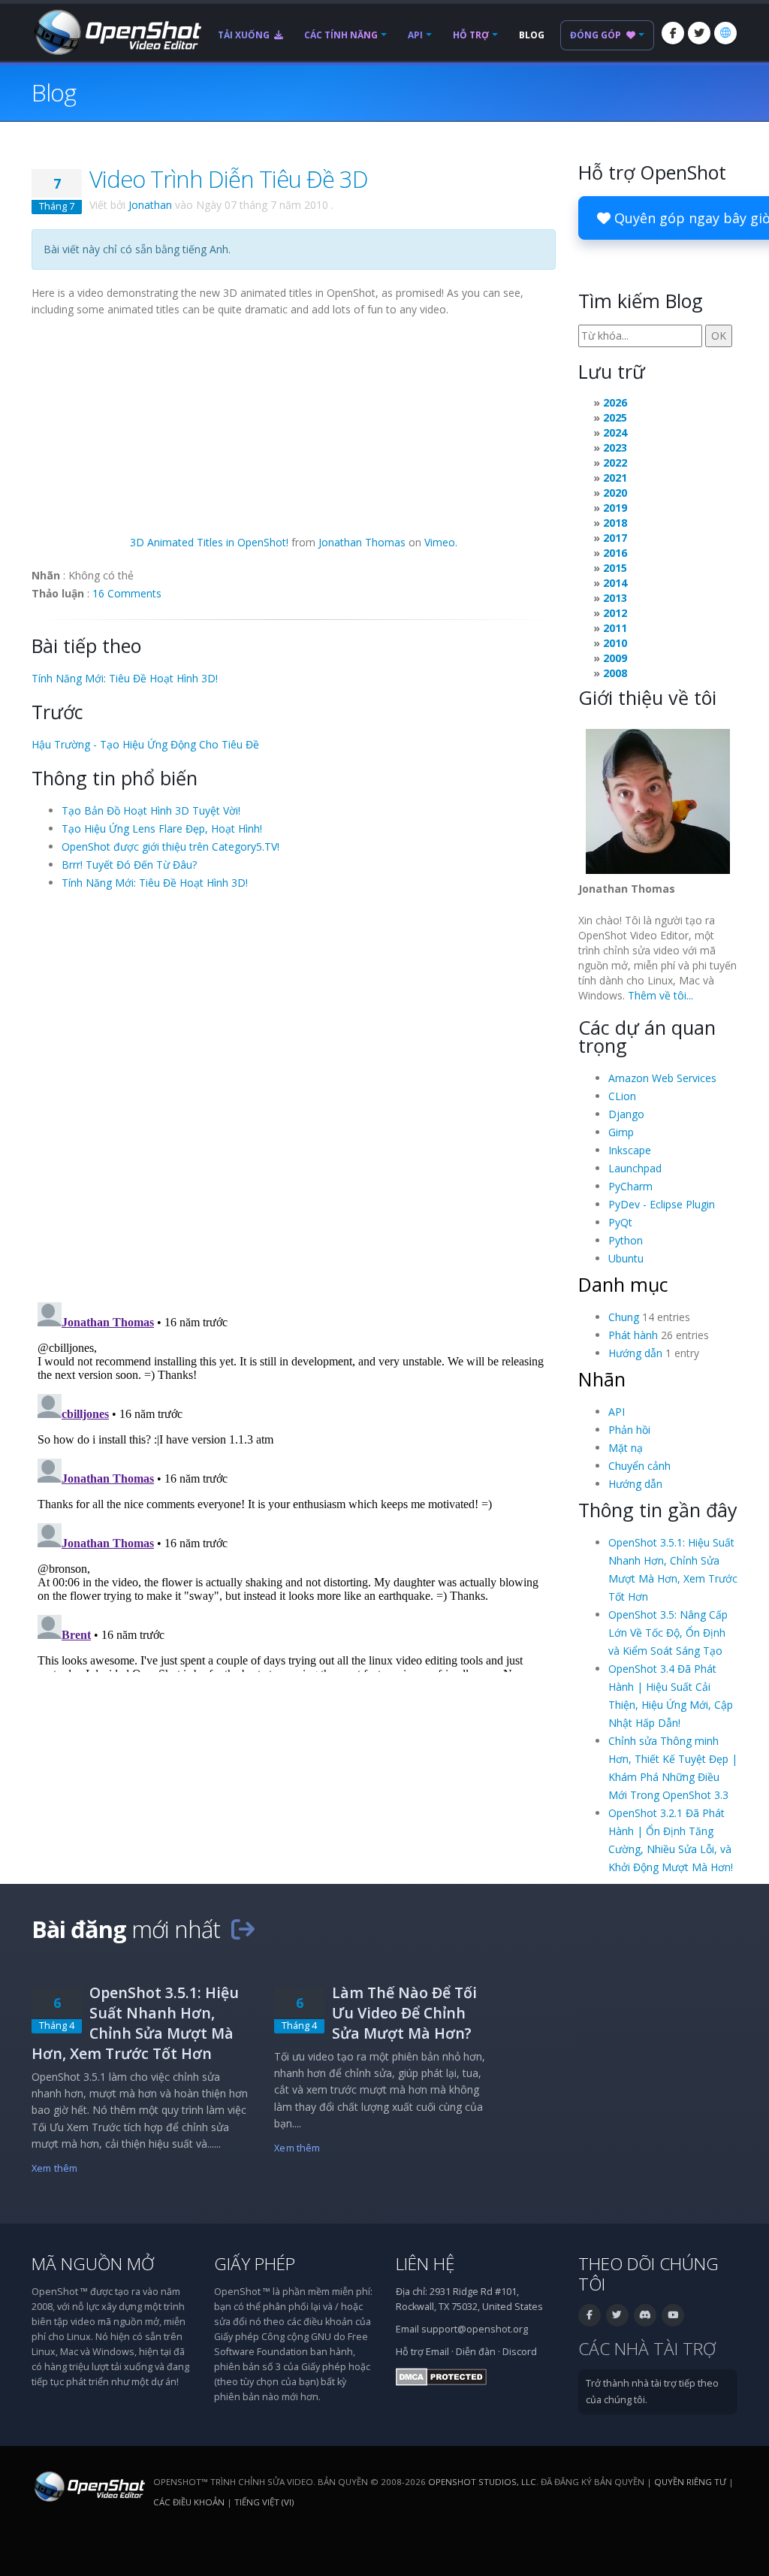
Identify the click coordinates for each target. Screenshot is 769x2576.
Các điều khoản (189, 2502)
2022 (615, 463)
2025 (615, 417)
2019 (615, 508)
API (415, 35)
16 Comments (127, 593)
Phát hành (633, 1335)
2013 (615, 598)
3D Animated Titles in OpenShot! (209, 542)
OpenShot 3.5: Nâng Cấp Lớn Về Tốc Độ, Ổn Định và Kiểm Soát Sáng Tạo (668, 1633)
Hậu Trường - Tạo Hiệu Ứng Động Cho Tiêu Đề (145, 744)
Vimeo (440, 542)
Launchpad (635, 1168)
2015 (615, 568)
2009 (615, 658)
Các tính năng (341, 35)
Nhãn (602, 1379)
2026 (615, 402)
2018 (615, 523)
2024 (615, 432)
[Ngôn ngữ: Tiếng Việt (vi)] (725, 33)
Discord (520, 2352)
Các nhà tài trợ (647, 2349)
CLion (622, 1096)
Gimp (621, 1132)
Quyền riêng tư (690, 2482)
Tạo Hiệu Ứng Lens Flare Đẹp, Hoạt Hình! (162, 828)
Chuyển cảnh (639, 1466)
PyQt (620, 1222)
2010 (615, 643)
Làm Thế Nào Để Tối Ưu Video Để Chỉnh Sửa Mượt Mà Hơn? (404, 2013)
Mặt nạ (626, 1448)
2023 (615, 447)
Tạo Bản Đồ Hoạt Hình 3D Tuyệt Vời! (151, 810)
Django (626, 1114)
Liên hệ (425, 2264)
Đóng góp (597, 35)
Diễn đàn (476, 2352)
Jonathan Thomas (362, 542)
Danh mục (623, 1284)
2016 (615, 553)
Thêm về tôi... (660, 995)
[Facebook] (673, 33)
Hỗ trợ (471, 35)
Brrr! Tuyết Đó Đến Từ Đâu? (129, 865)
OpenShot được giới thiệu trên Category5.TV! (170, 847)
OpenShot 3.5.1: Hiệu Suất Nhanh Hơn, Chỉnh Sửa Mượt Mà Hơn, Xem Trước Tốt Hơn (135, 2023)
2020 (615, 493)
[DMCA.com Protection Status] (441, 2376)
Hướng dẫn (635, 1353)
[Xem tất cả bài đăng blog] (243, 1929)
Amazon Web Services (662, 1078)
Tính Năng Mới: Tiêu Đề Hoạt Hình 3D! (125, 678)
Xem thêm (54, 2168)
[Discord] (645, 2315)
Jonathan (150, 205)
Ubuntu (626, 1258)
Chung (624, 1317)
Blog (532, 35)
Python (626, 1240)
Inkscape (630, 1150)
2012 (615, 613)
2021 (615, 478)
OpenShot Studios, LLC (482, 2482)
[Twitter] (699, 33)
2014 (615, 583)
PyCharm (630, 1186)
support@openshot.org (475, 2329)
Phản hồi (629, 1430)
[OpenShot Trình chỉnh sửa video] (88, 2485)
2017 (615, 538)
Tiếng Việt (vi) (264, 2502)
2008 (615, 673)
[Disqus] (294, 1095)
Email (437, 2352)
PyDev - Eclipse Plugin (662, 1204)
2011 (615, 628)
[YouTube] (673, 2315)
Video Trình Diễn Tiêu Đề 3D (229, 179)
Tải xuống (245, 35)
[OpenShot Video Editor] (116, 31)
